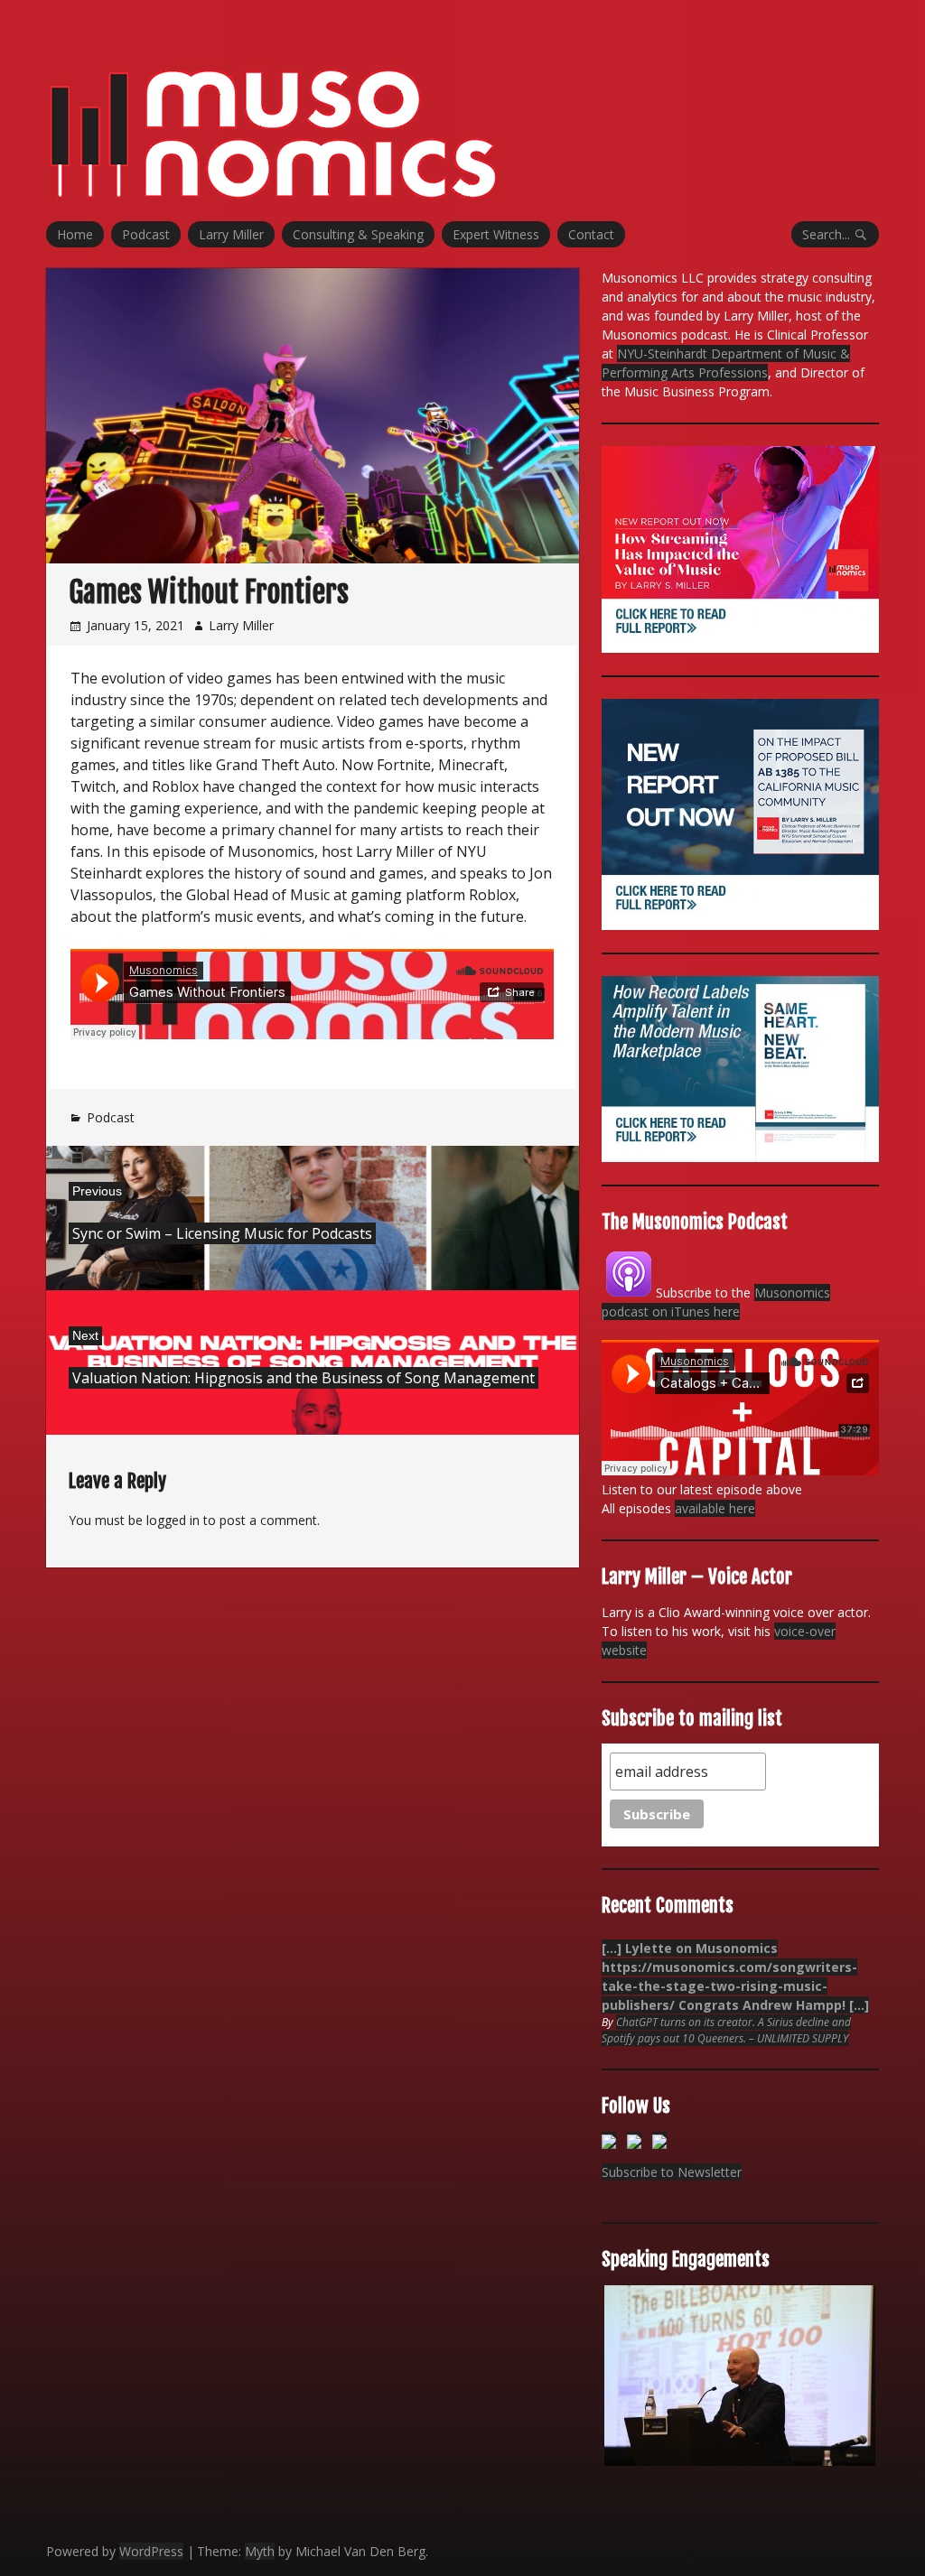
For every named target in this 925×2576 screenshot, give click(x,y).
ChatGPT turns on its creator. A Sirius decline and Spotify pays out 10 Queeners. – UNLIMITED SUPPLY (726, 2030)
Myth (260, 2551)
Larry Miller (231, 234)
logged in (173, 1520)
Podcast (146, 234)
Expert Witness (496, 234)
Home (75, 234)
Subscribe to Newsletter (672, 2172)
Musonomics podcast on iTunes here (716, 1302)
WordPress (151, 2551)
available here (715, 1508)
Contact (591, 234)
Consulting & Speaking (358, 234)
